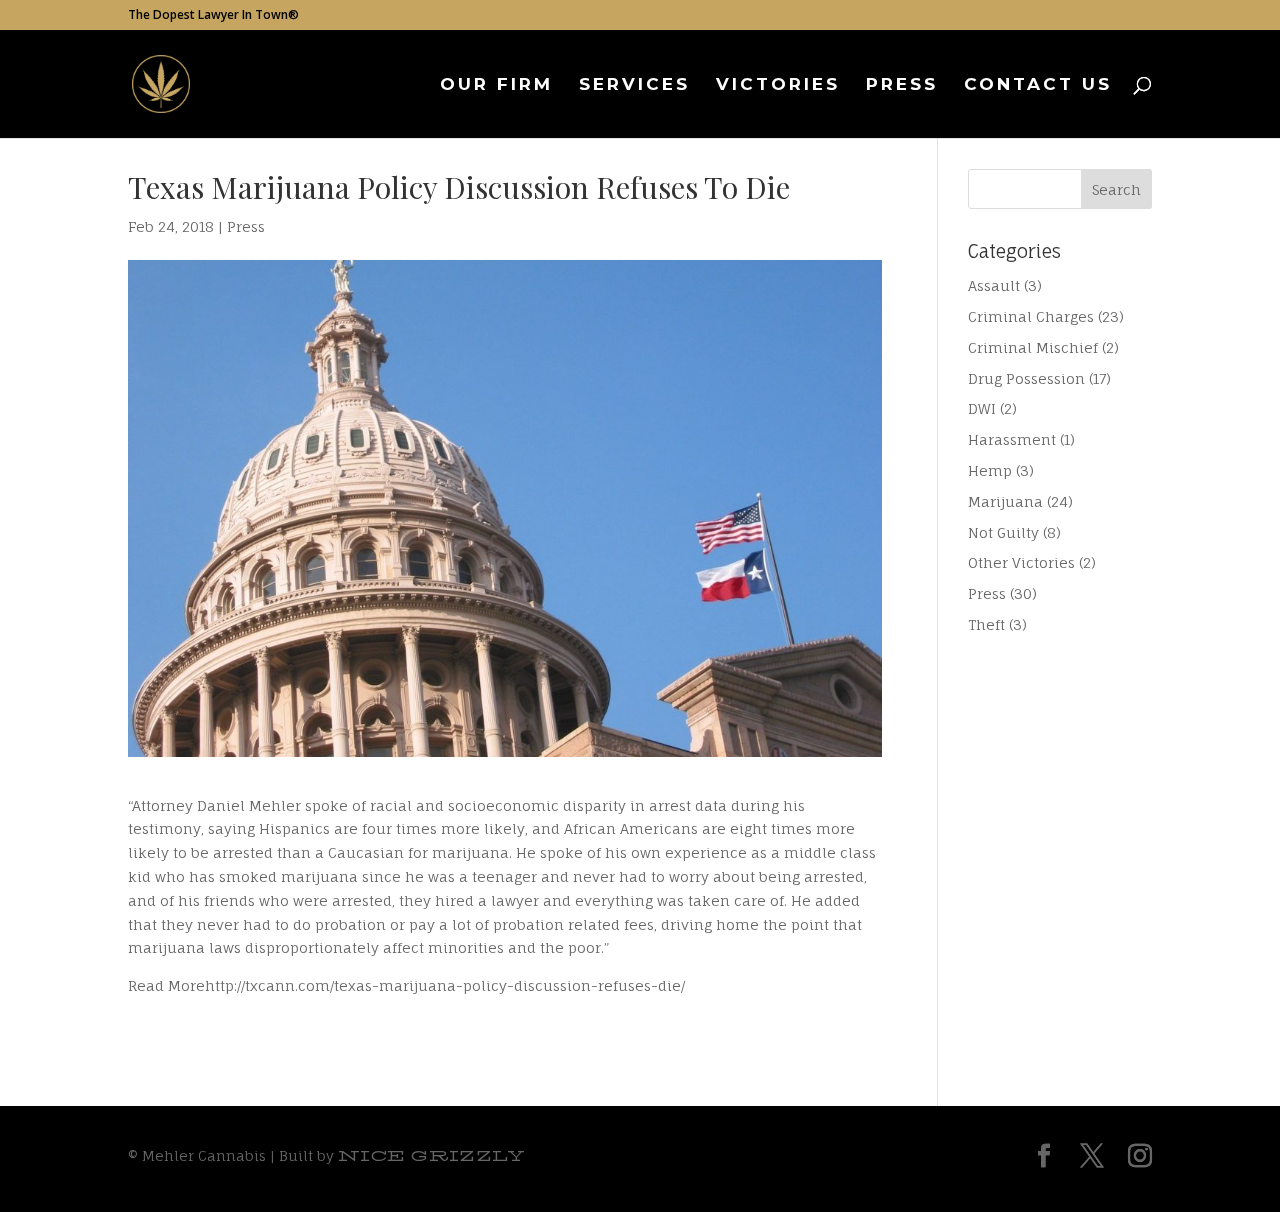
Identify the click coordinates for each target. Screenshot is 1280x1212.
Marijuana (1005, 501)
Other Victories (1021, 562)
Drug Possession (1026, 378)
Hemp (990, 470)
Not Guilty (1003, 532)
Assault (994, 285)
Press (902, 85)
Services (634, 85)
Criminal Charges (1031, 316)
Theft (986, 624)
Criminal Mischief (1033, 347)
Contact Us (1038, 85)
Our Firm (496, 85)
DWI (982, 408)
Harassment (1012, 439)
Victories (778, 85)
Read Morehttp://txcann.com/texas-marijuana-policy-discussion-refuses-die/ (406, 985)
